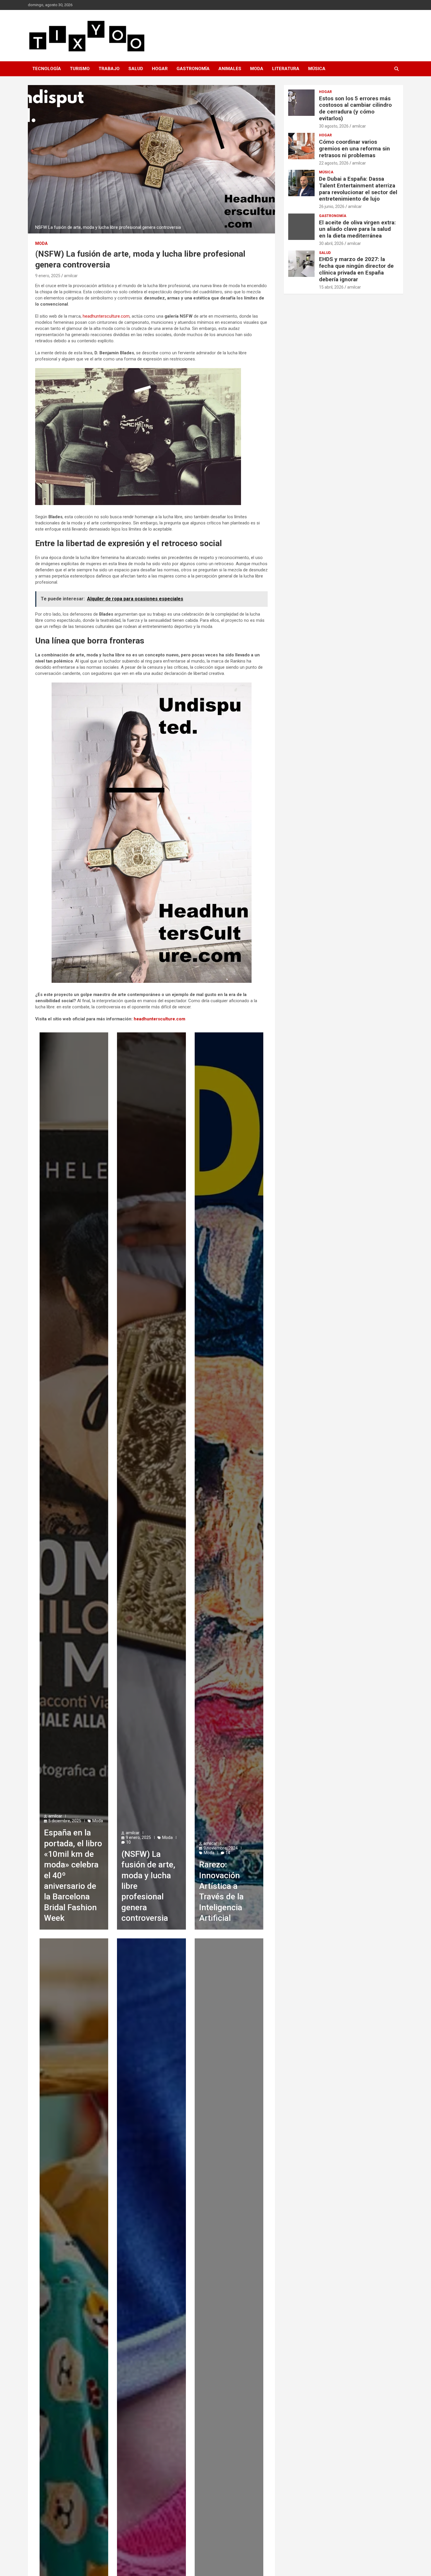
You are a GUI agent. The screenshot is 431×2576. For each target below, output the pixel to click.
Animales (230, 69)
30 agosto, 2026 (334, 126)
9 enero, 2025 (48, 276)
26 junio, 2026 (332, 206)
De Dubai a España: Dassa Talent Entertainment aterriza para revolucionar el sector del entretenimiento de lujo (358, 189)
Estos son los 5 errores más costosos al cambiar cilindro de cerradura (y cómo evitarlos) (355, 108)
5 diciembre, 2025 (65, 1821)
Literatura (286, 69)
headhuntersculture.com (106, 316)
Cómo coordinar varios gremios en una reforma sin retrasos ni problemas (354, 149)
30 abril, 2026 (331, 243)
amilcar (71, 276)
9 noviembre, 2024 (221, 1848)
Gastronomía (193, 69)
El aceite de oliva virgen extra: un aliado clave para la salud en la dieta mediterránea (357, 229)
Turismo (80, 69)
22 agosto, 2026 (334, 163)
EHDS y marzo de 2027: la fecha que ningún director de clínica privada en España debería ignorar (356, 269)
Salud (136, 69)
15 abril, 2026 (331, 287)
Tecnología (47, 69)
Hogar (160, 69)
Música (317, 69)
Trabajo (109, 69)
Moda (257, 69)
